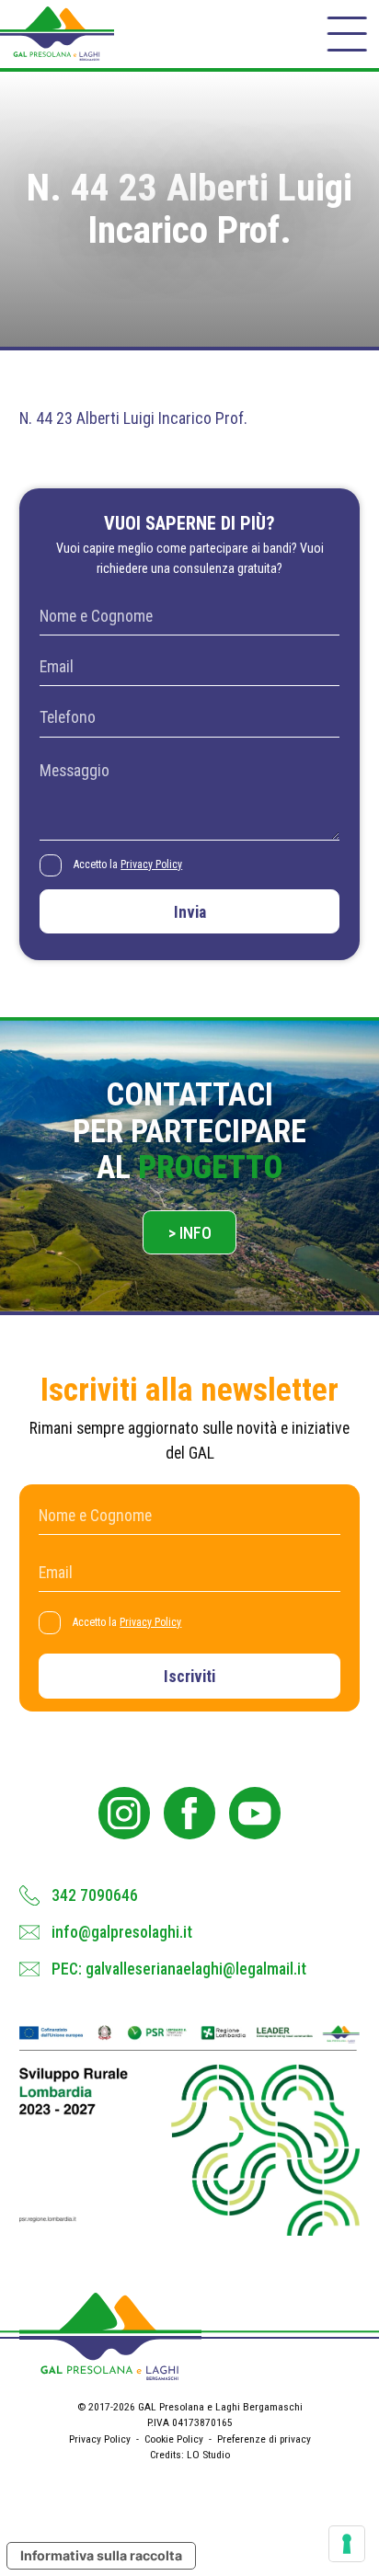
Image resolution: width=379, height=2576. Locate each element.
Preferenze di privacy (264, 2439)
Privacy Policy (151, 864)
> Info (190, 1233)
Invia (190, 912)
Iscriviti (189, 1677)
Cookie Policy (174, 2439)
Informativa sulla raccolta (101, 2555)
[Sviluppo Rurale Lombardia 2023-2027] (190, 2130)
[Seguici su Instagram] (125, 1813)
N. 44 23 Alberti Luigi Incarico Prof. (133, 418)
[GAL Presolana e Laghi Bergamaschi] (57, 34)
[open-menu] (346, 34)
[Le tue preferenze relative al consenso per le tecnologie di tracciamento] (347, 2544)
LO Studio (208, 2455)
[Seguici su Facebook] (190, 1813)
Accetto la (128, 864)
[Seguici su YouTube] (255, 1813)
